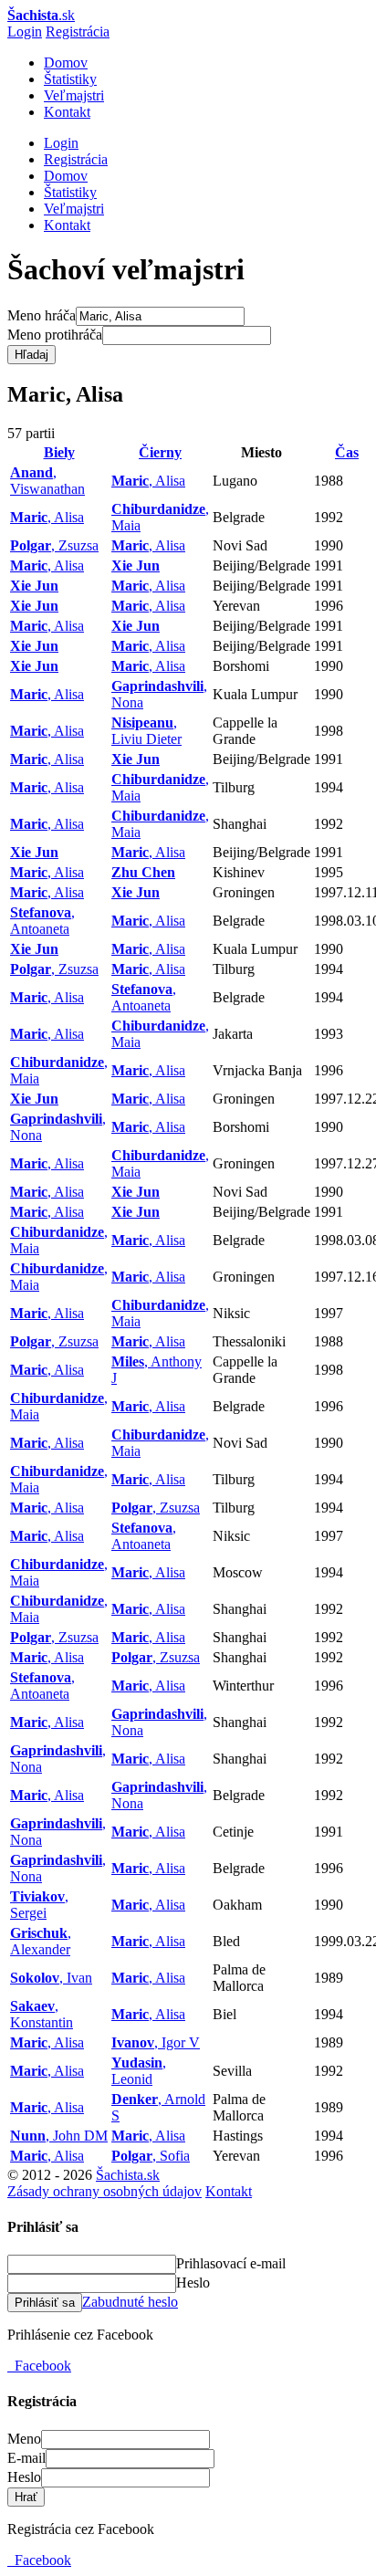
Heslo (193, 2283)
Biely (59, 452)
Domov (66, 63)
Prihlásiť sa (45, 2303)
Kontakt (67, 112)
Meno (24, 2439)
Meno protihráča (55, 335)
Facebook (39, 2366)
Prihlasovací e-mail (231, 2263)
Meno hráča (42, 315)
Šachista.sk (128, 2175)
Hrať (26, 2497)
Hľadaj (31, 355)
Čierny (160, 452)
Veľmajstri (74, 95)
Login (25, 31)
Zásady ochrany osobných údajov (104, 2191)
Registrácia (78, 31)
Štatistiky (70, 79)
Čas (347, 452)
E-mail (26, 2458)
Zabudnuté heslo (130, 2302)
